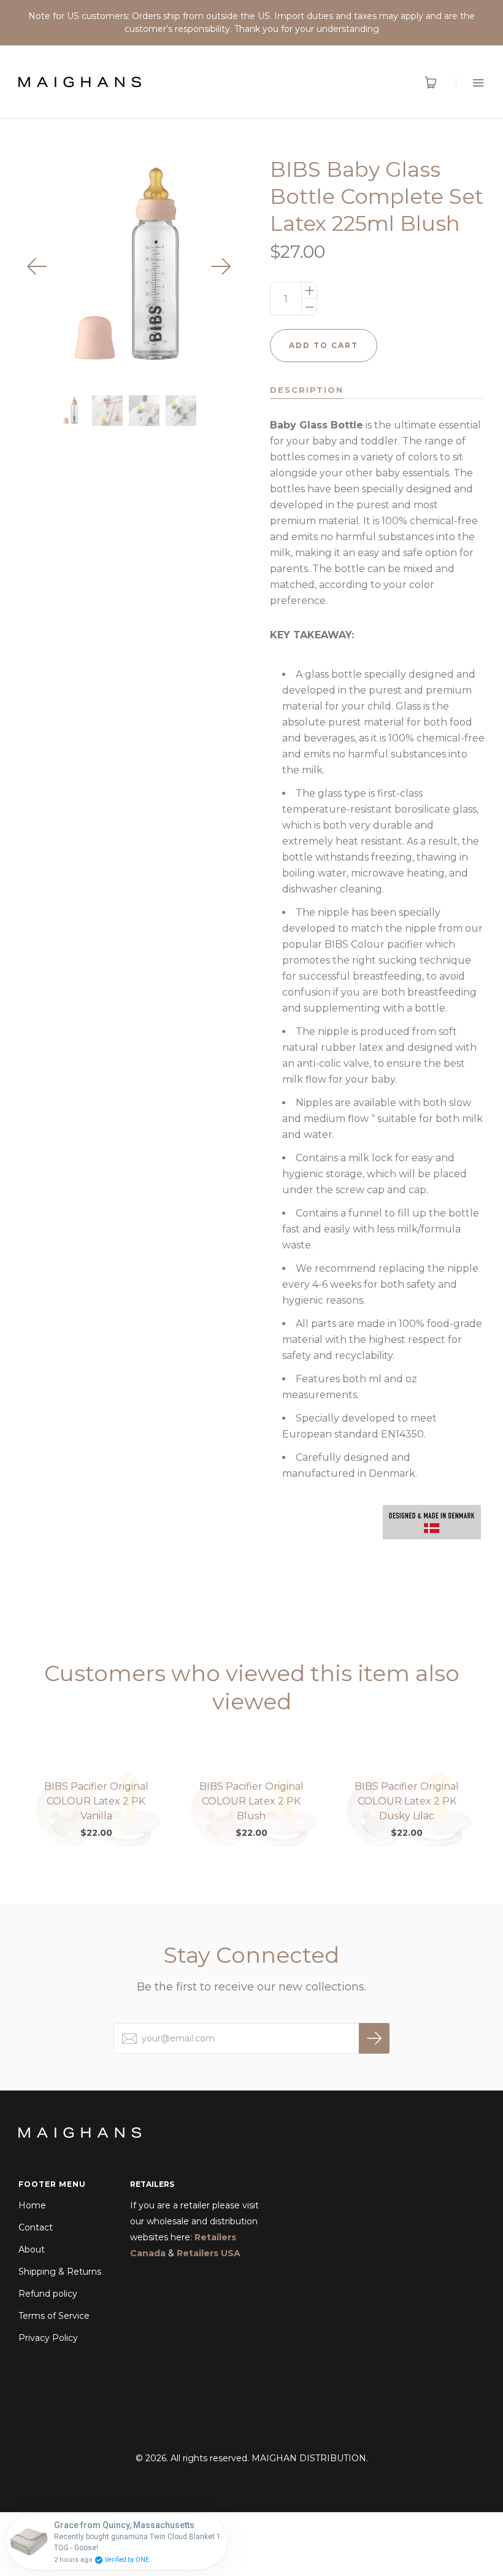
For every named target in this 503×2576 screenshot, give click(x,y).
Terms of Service (54, 2316)
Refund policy (48, 2294)
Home (32, 2205)
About (32, 2249)
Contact (36, 2227)
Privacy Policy (48, 2338)
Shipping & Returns (60, 2272)
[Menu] (470, 83)
